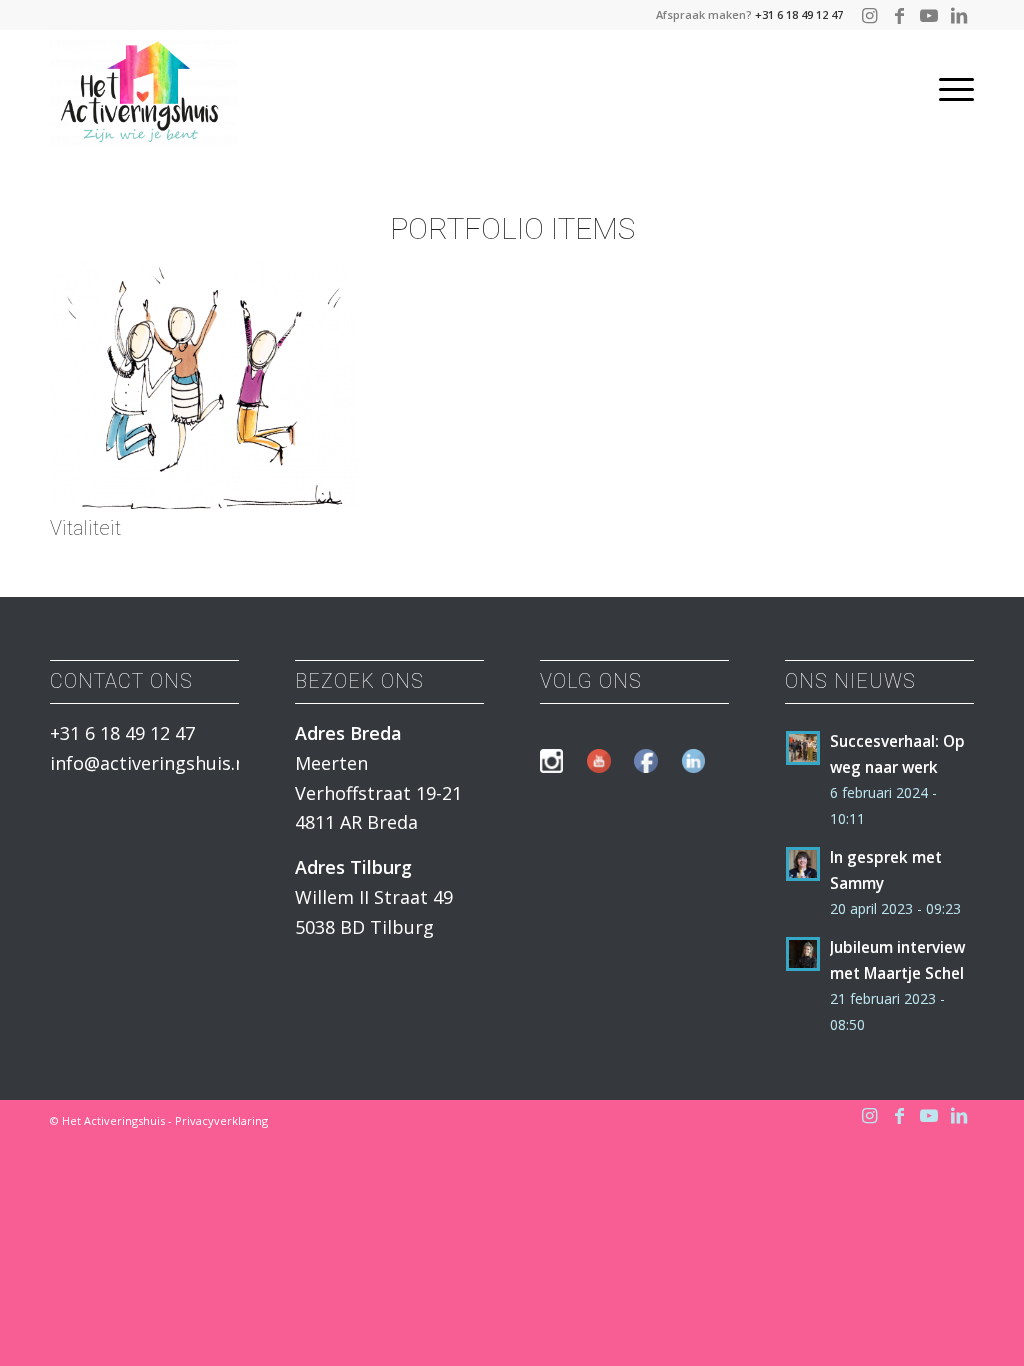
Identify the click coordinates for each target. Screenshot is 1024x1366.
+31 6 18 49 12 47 (799, 14)
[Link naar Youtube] (929, 15)
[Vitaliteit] (204, 502)
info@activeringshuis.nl (150, 763)
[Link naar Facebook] (899, 15)
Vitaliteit (85, 528)
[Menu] (950, 89)
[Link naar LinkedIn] (959, 15)
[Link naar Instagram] (869, 15)
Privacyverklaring (221, 1120)
